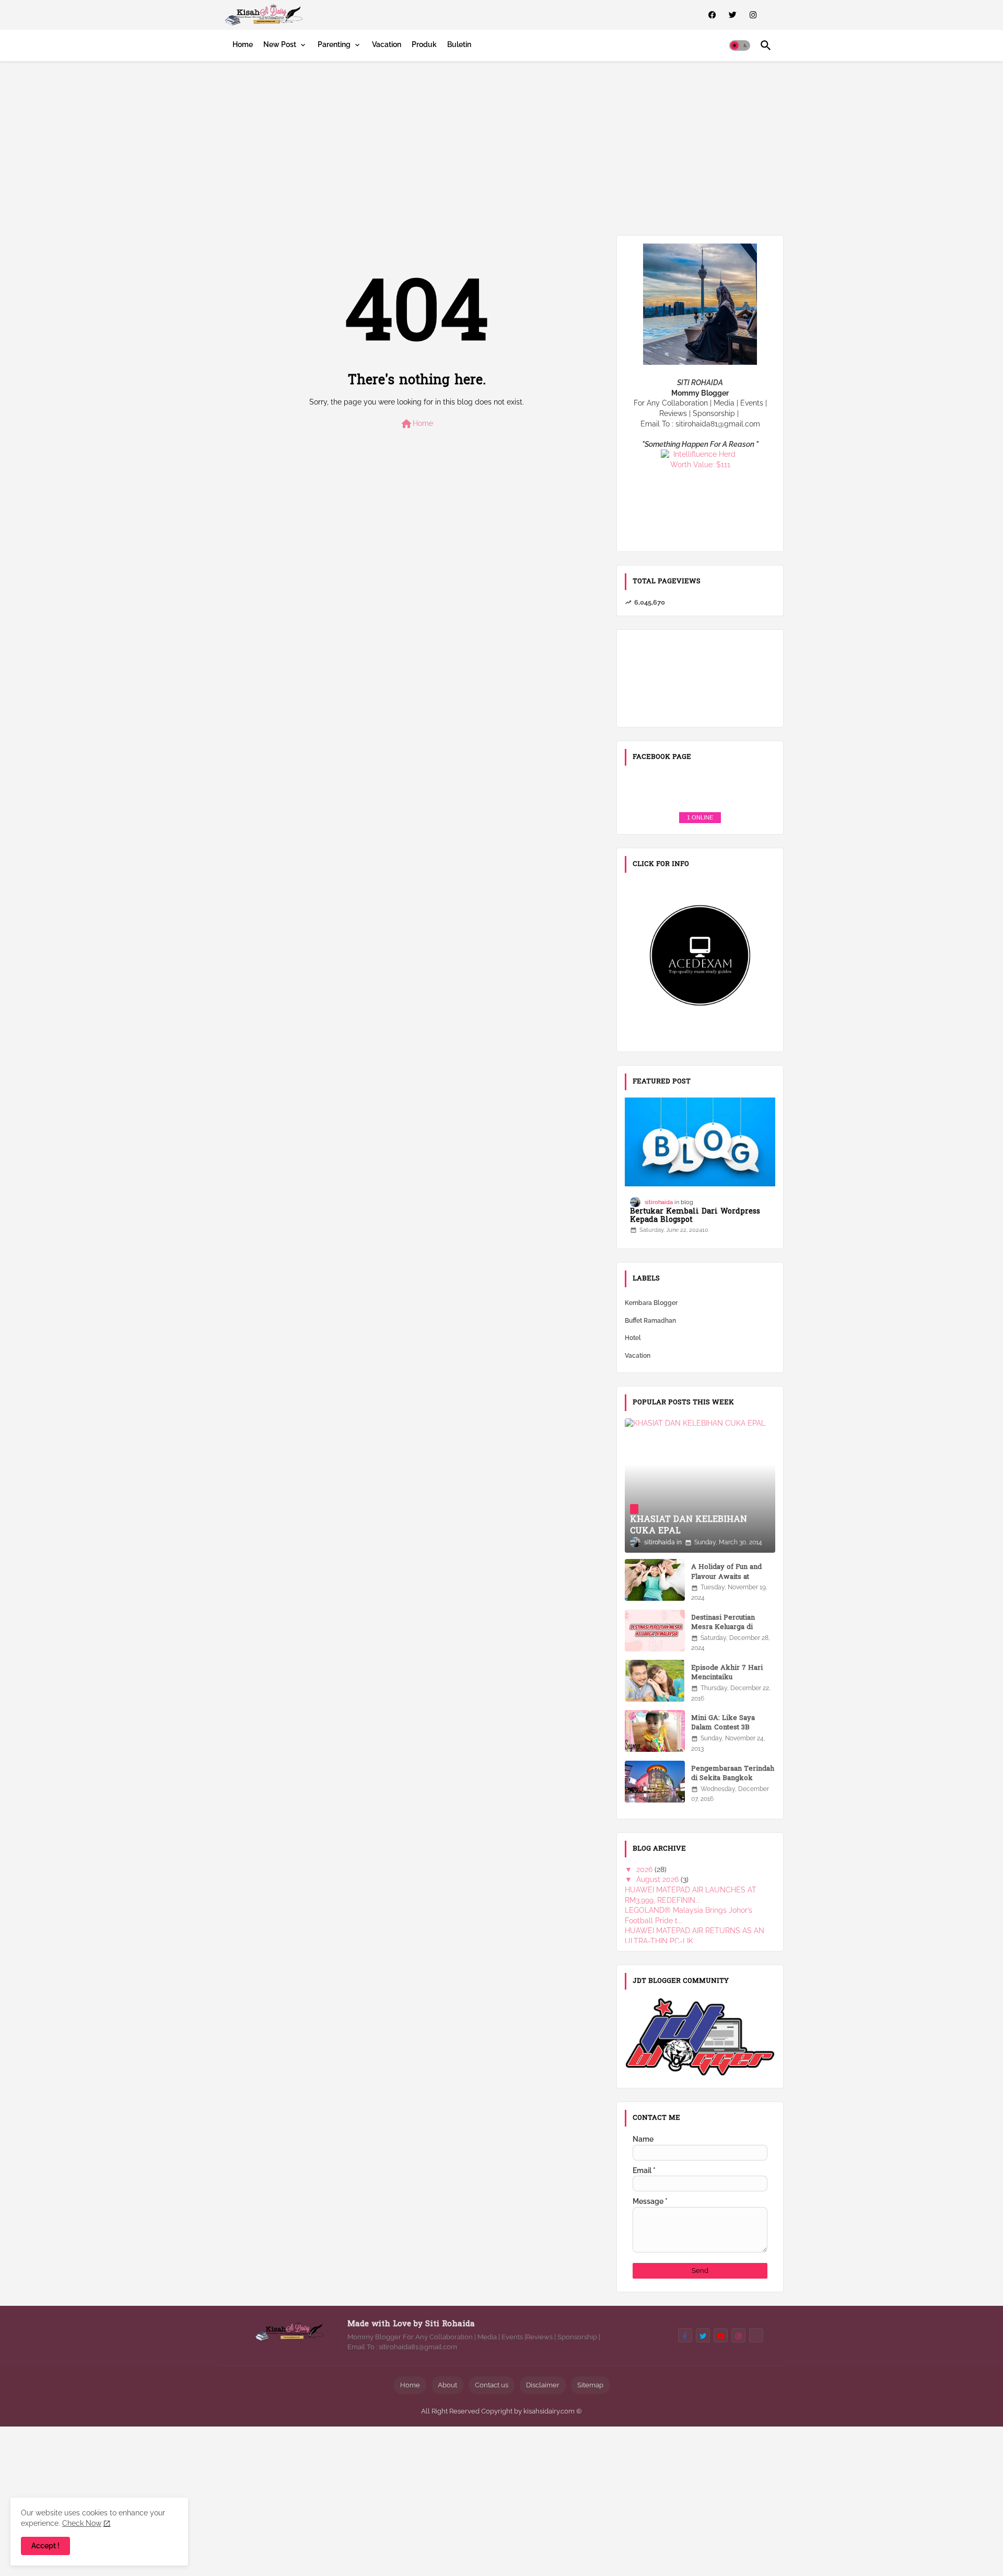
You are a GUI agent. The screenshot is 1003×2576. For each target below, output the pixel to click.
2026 (645, 1869)
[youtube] (721, 2335)
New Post (280, 44)
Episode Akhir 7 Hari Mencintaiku (727, 1673)
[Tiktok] (756, 2335)
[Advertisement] (501, 146)
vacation (638, 1356)
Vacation (387, 44)
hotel (633, 1338)
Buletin (459, 44)
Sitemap (590, 2385)
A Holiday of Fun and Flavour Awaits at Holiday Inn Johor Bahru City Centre (732, 1582)
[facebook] (712, 15)
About (447, 2385)
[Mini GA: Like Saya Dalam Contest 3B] (655, 1731)
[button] (740, 45)
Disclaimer (543, 2385)
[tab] (243, 44)
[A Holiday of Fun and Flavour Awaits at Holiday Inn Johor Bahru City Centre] (655, 1580)
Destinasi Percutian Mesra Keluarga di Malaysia (723, 1627)
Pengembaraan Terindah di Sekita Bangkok (733, 1774)
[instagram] (753, 15)
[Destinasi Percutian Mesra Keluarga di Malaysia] (655, 1631)
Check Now (82, 2523)
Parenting (334, 44)
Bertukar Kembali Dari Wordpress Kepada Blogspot (695, 1217)
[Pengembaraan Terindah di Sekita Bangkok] (655, 1782)
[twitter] (733, 15)
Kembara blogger (651, 1303)
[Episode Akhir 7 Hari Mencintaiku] (655, 1681)
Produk (424, 44)
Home (243, 44)
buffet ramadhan (650, 1321)
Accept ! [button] (45, 2546)
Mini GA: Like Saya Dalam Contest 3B (723, 1723)
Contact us (492, 2385)
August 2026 (658, 1879)
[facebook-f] (685, 2335)
